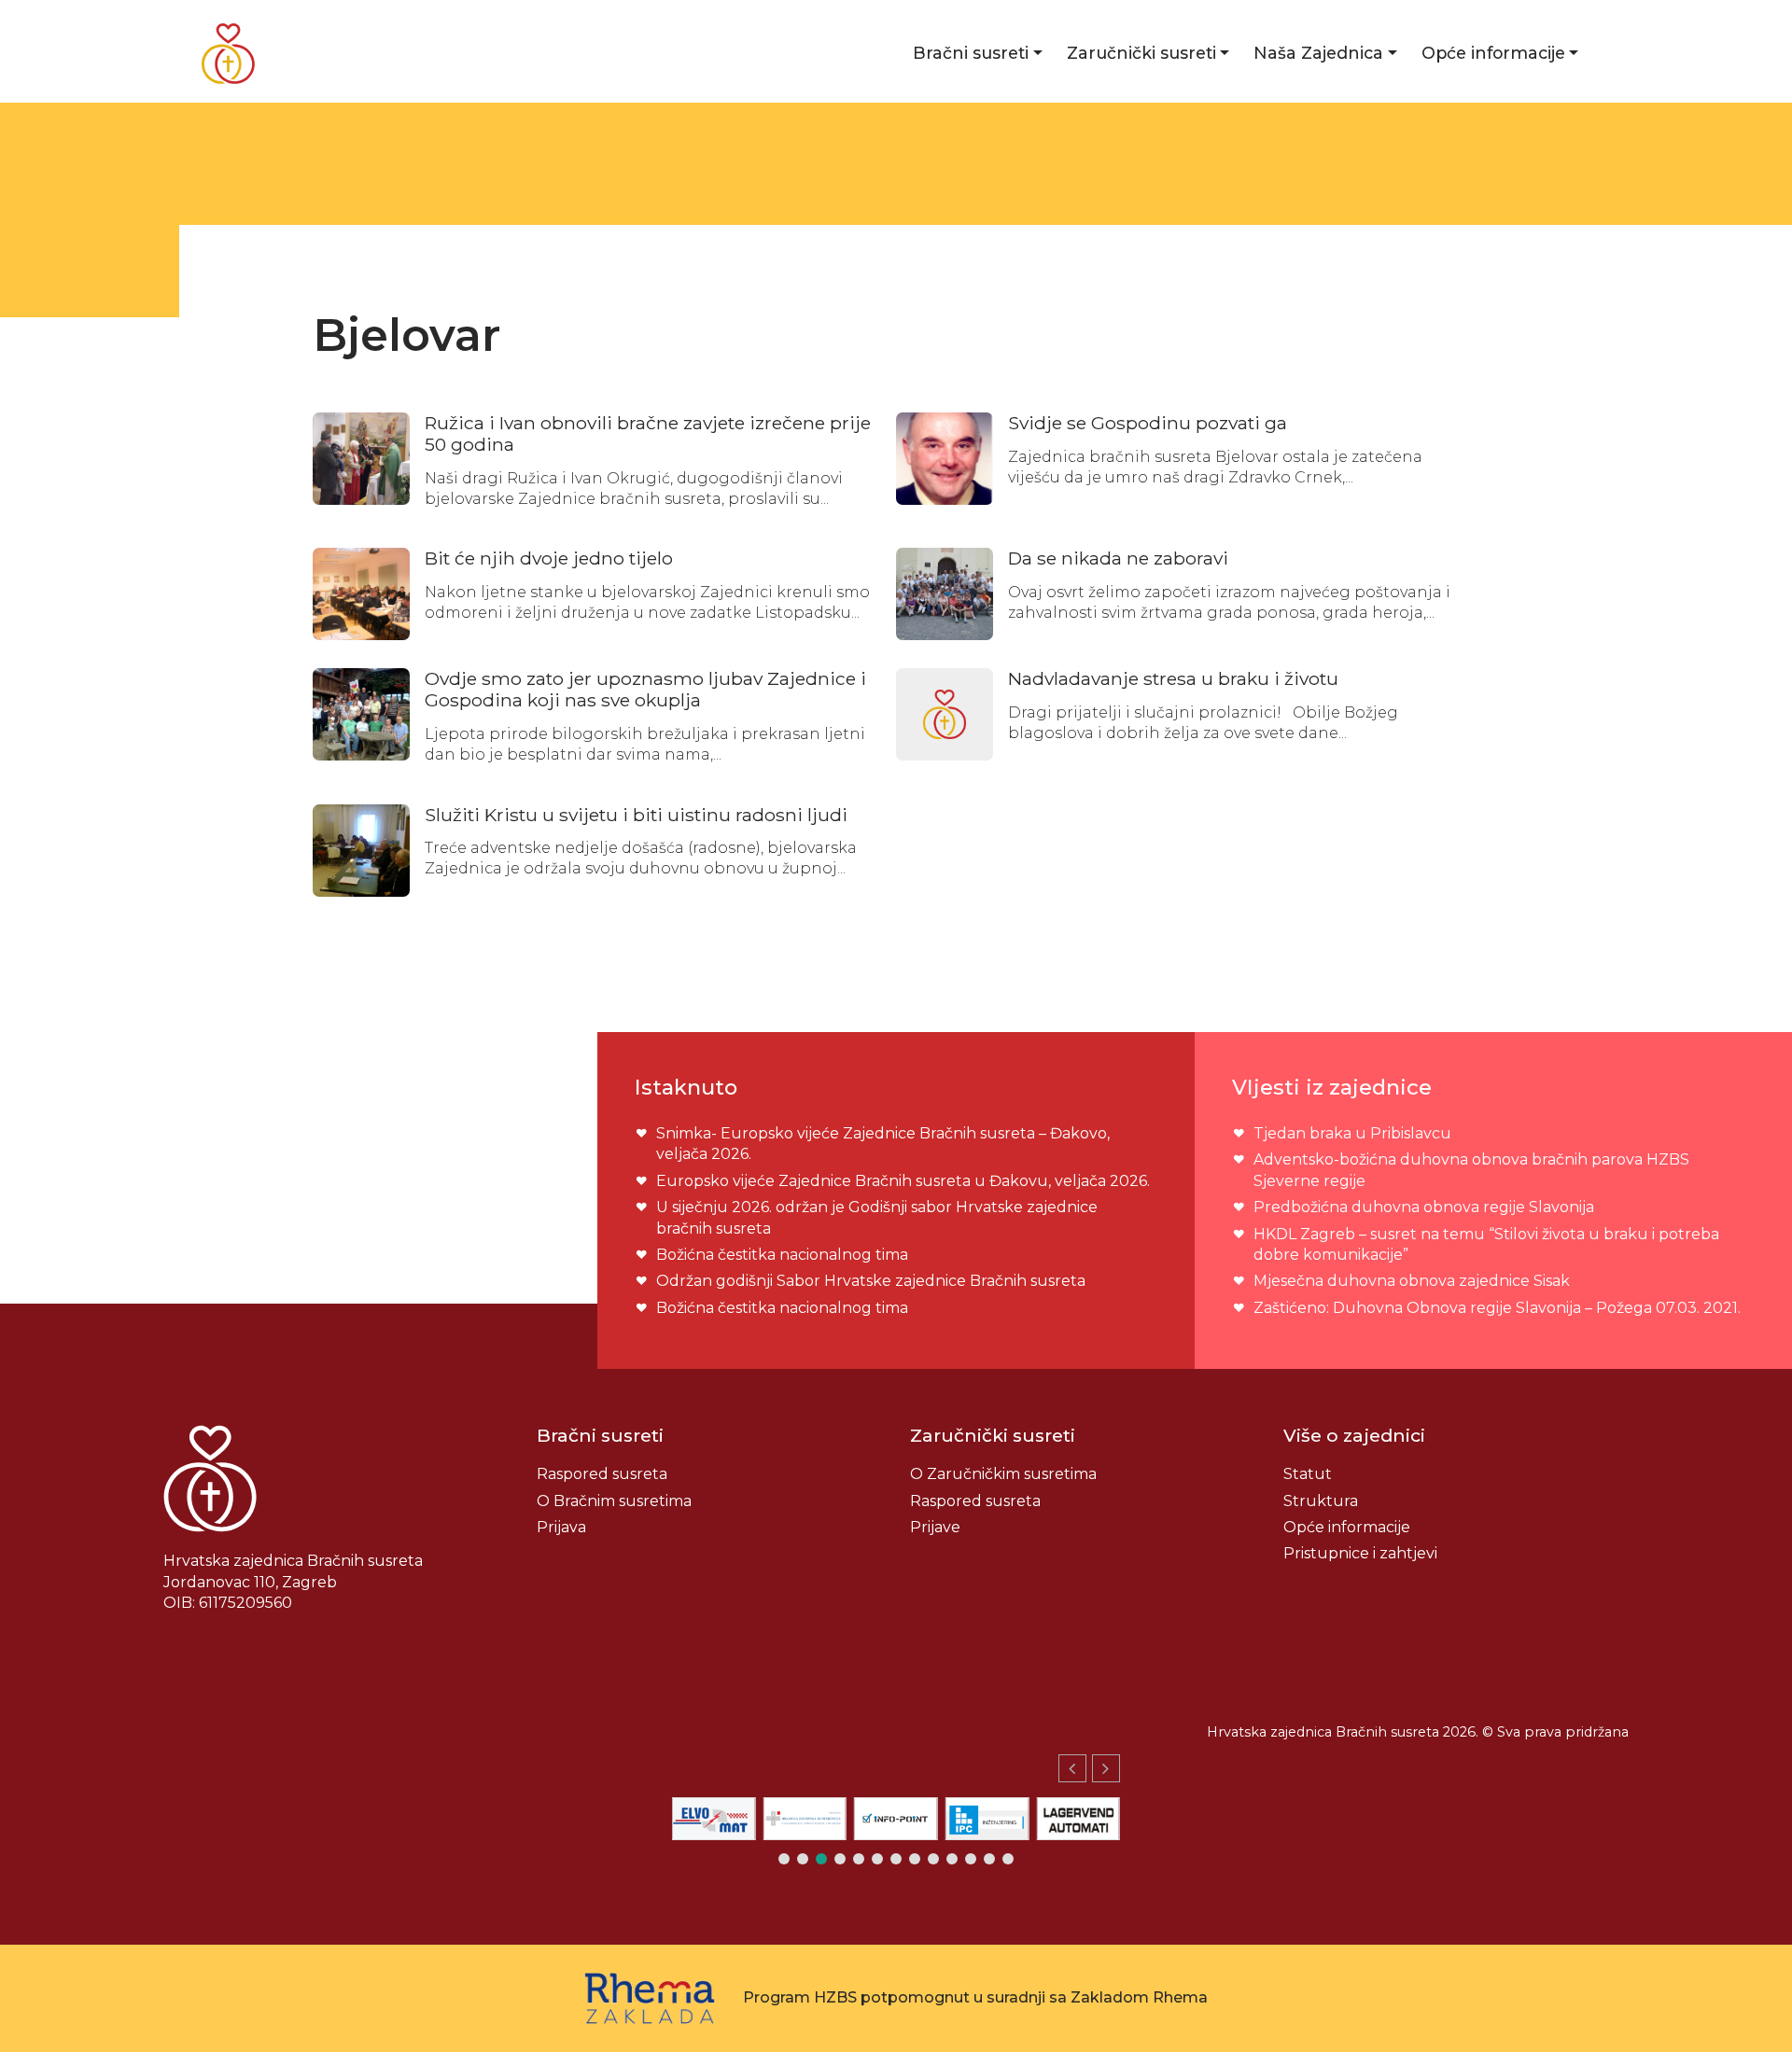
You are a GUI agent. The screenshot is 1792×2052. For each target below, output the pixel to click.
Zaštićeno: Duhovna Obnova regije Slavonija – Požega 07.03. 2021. (1497, 1308)
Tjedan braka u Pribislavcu (1352, 1133)
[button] (1106, 1768)
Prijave (935, 1527)
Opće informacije (1493, 53)
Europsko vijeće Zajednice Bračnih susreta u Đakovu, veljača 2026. (903, 1181)
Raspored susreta (602, 1474)
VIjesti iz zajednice (1332, 1087)
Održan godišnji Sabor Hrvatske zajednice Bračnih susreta (871, 1281)
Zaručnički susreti (1141, 53)
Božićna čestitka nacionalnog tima (784, 1255)
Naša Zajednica (1318, 53)
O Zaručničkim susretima (1003, 1474)
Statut (1308, 1474)
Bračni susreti (971, 53)
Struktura (1321, 1501)
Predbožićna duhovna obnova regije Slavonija (1424, 1207)
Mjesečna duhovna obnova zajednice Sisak (1412, 1281)
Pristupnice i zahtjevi (1360, 1553)
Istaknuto (686, 1087)
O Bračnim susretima (614, 1501)
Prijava (561, 1527)
